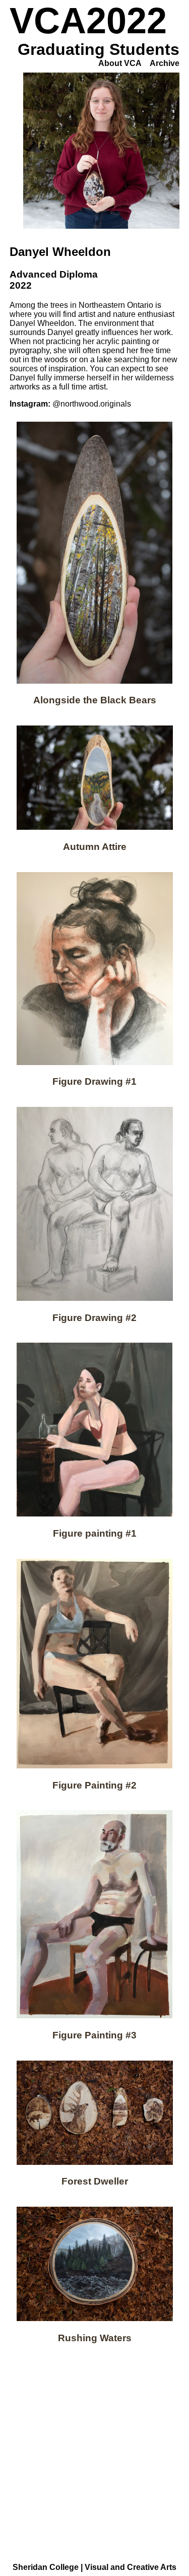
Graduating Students (99, 49)
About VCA (120, 63)
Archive (165, 63)
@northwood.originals (92, 404)
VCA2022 (88, 21)
